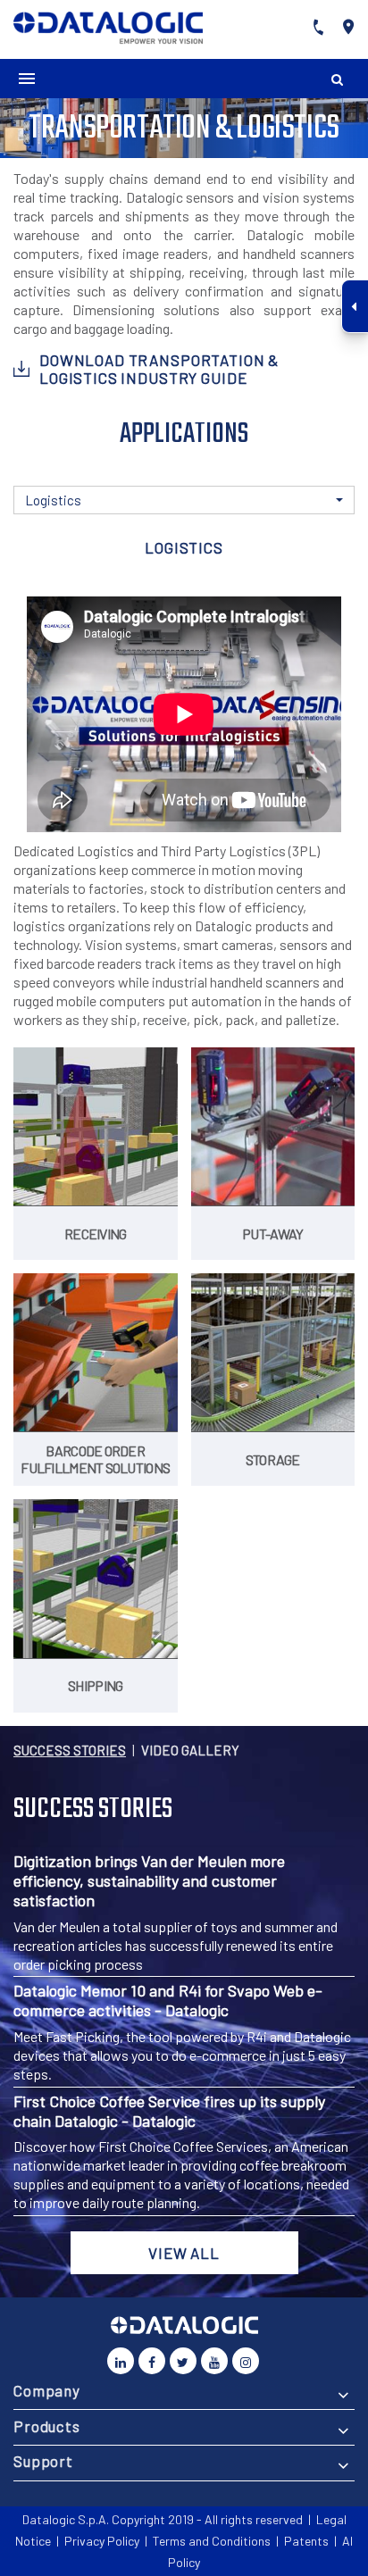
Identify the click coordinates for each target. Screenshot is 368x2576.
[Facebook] (152, 2361)
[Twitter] (183, 2361)
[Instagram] (246, 2361)
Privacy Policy (102, 2541)
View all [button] (184, 2253)
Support (43, 2461)
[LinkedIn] (121, 2361)
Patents (306, 2541)
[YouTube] (214, 2361)
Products (47, 2426)
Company (47, 2390)
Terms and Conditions (212, 2541)
